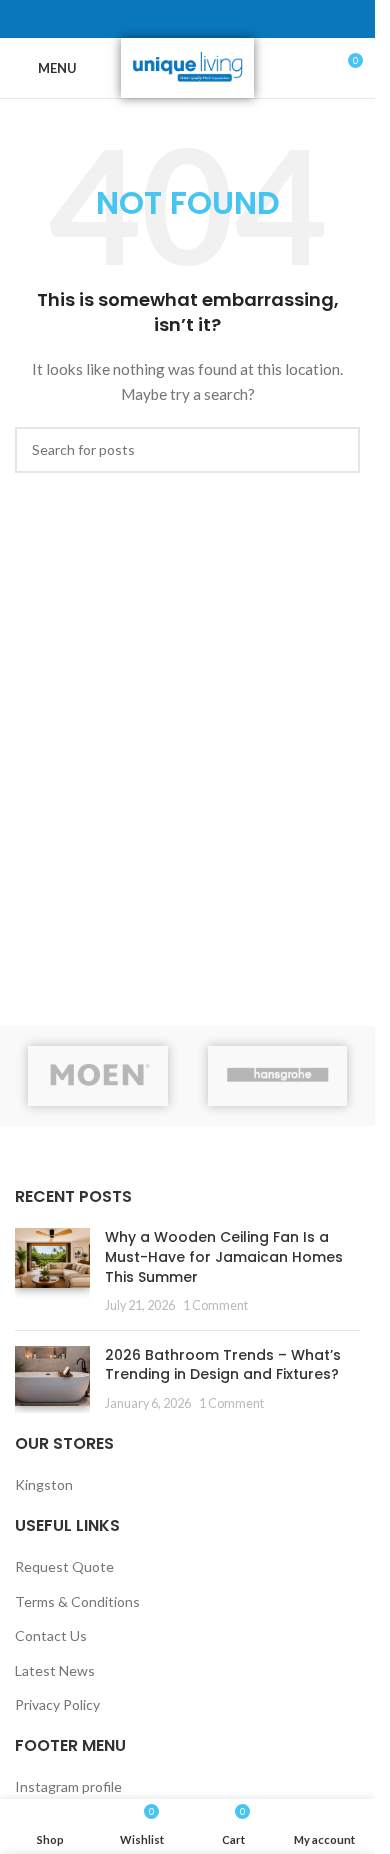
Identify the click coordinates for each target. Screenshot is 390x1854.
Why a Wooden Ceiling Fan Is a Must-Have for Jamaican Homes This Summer (224, 1256)
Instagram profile (68, 1786)
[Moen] (98, 1076)
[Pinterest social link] (188, 19)
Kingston (44, 1484)
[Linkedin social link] (212, 19)
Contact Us (51, 1635)
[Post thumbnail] (52, 1271)
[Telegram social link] (236, 19)
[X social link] (164, 19)
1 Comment (215, 1305)
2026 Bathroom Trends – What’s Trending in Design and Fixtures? (223, 1365)
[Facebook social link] (140, 19)
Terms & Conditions (77, 1601)
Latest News (55, 1670)
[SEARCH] (337, 450)
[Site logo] (187, 66)
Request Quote (64, 1566)
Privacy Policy (57, 1704)
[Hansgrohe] (278, 1076)
